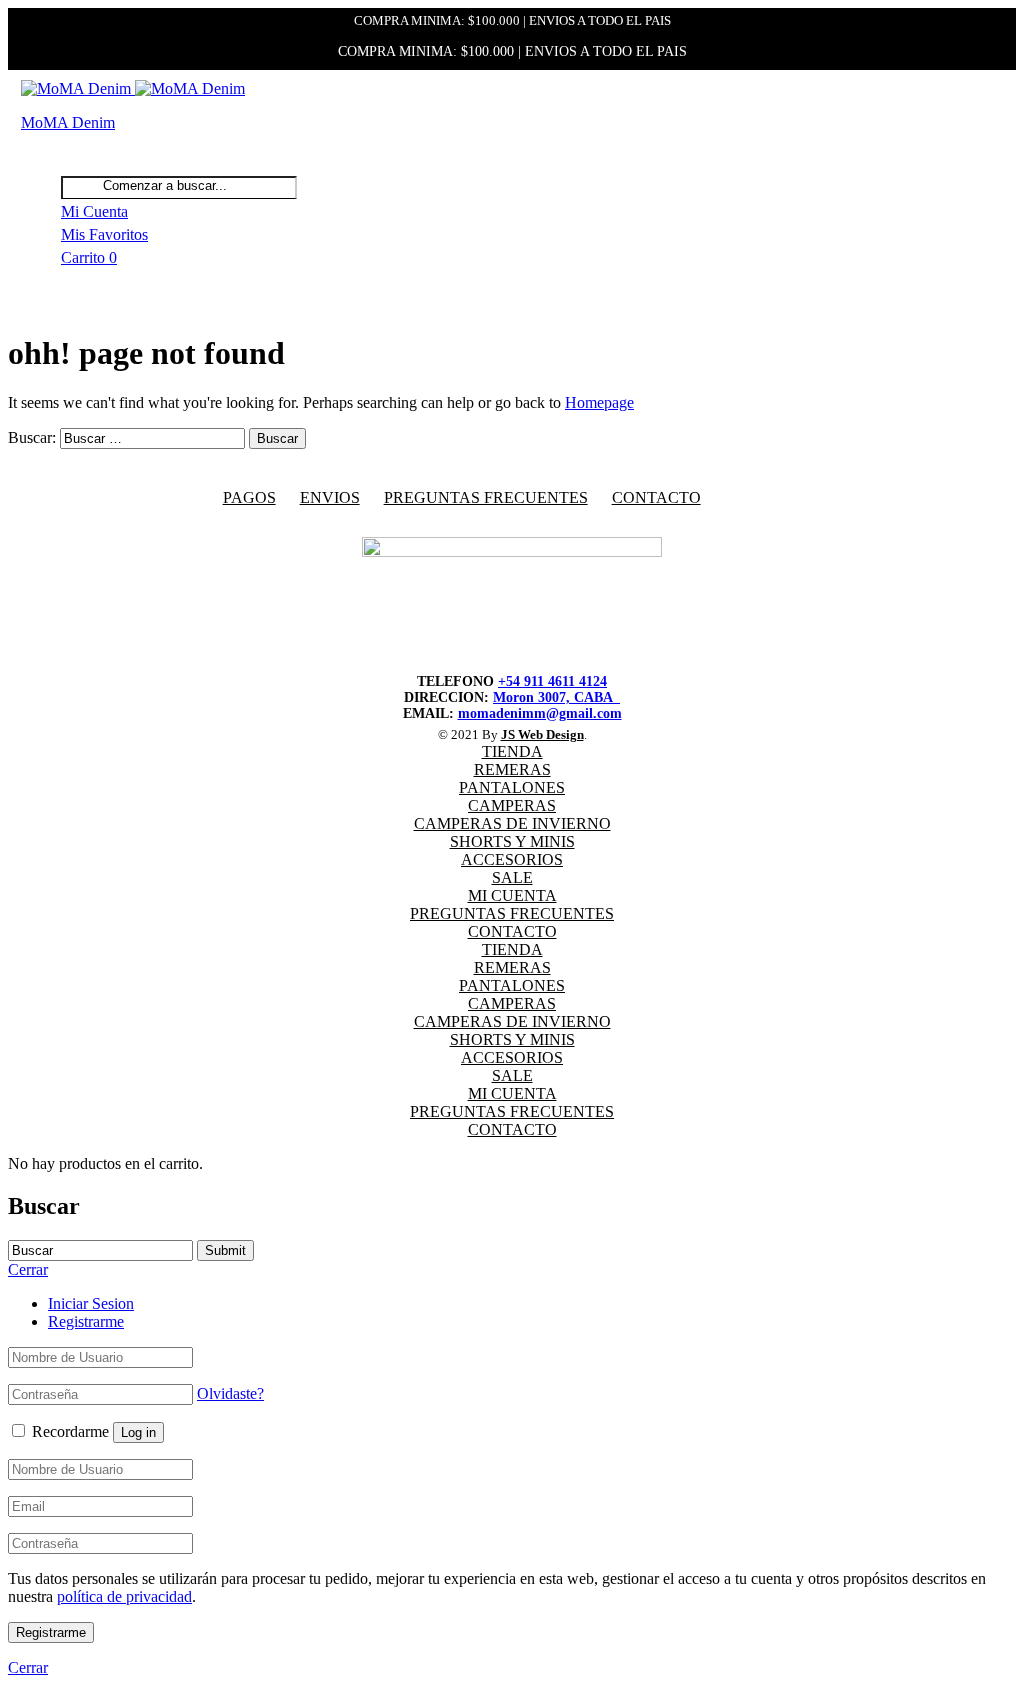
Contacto (656, 497)
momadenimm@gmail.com (540, 713)
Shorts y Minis (512, 841)
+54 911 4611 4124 (552, 681)
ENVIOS (330, 497)
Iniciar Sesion (91, 1303)
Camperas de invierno (512, 823)
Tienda (512, 751)
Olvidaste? (230, 1393)
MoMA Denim (68, 122)
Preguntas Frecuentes (512, 913)
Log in (138, 1432)
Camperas (512, 805)
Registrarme (86, 1321)
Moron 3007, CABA (556, 697)
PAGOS (249, 497)
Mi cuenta (512, 895)
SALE (512, 877)
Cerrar (28, 1667)
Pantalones (512, 787)
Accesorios (512, 859)
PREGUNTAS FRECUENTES (486, 497)
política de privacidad (124, 1596)
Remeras (512, 769)
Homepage (599, 402)
